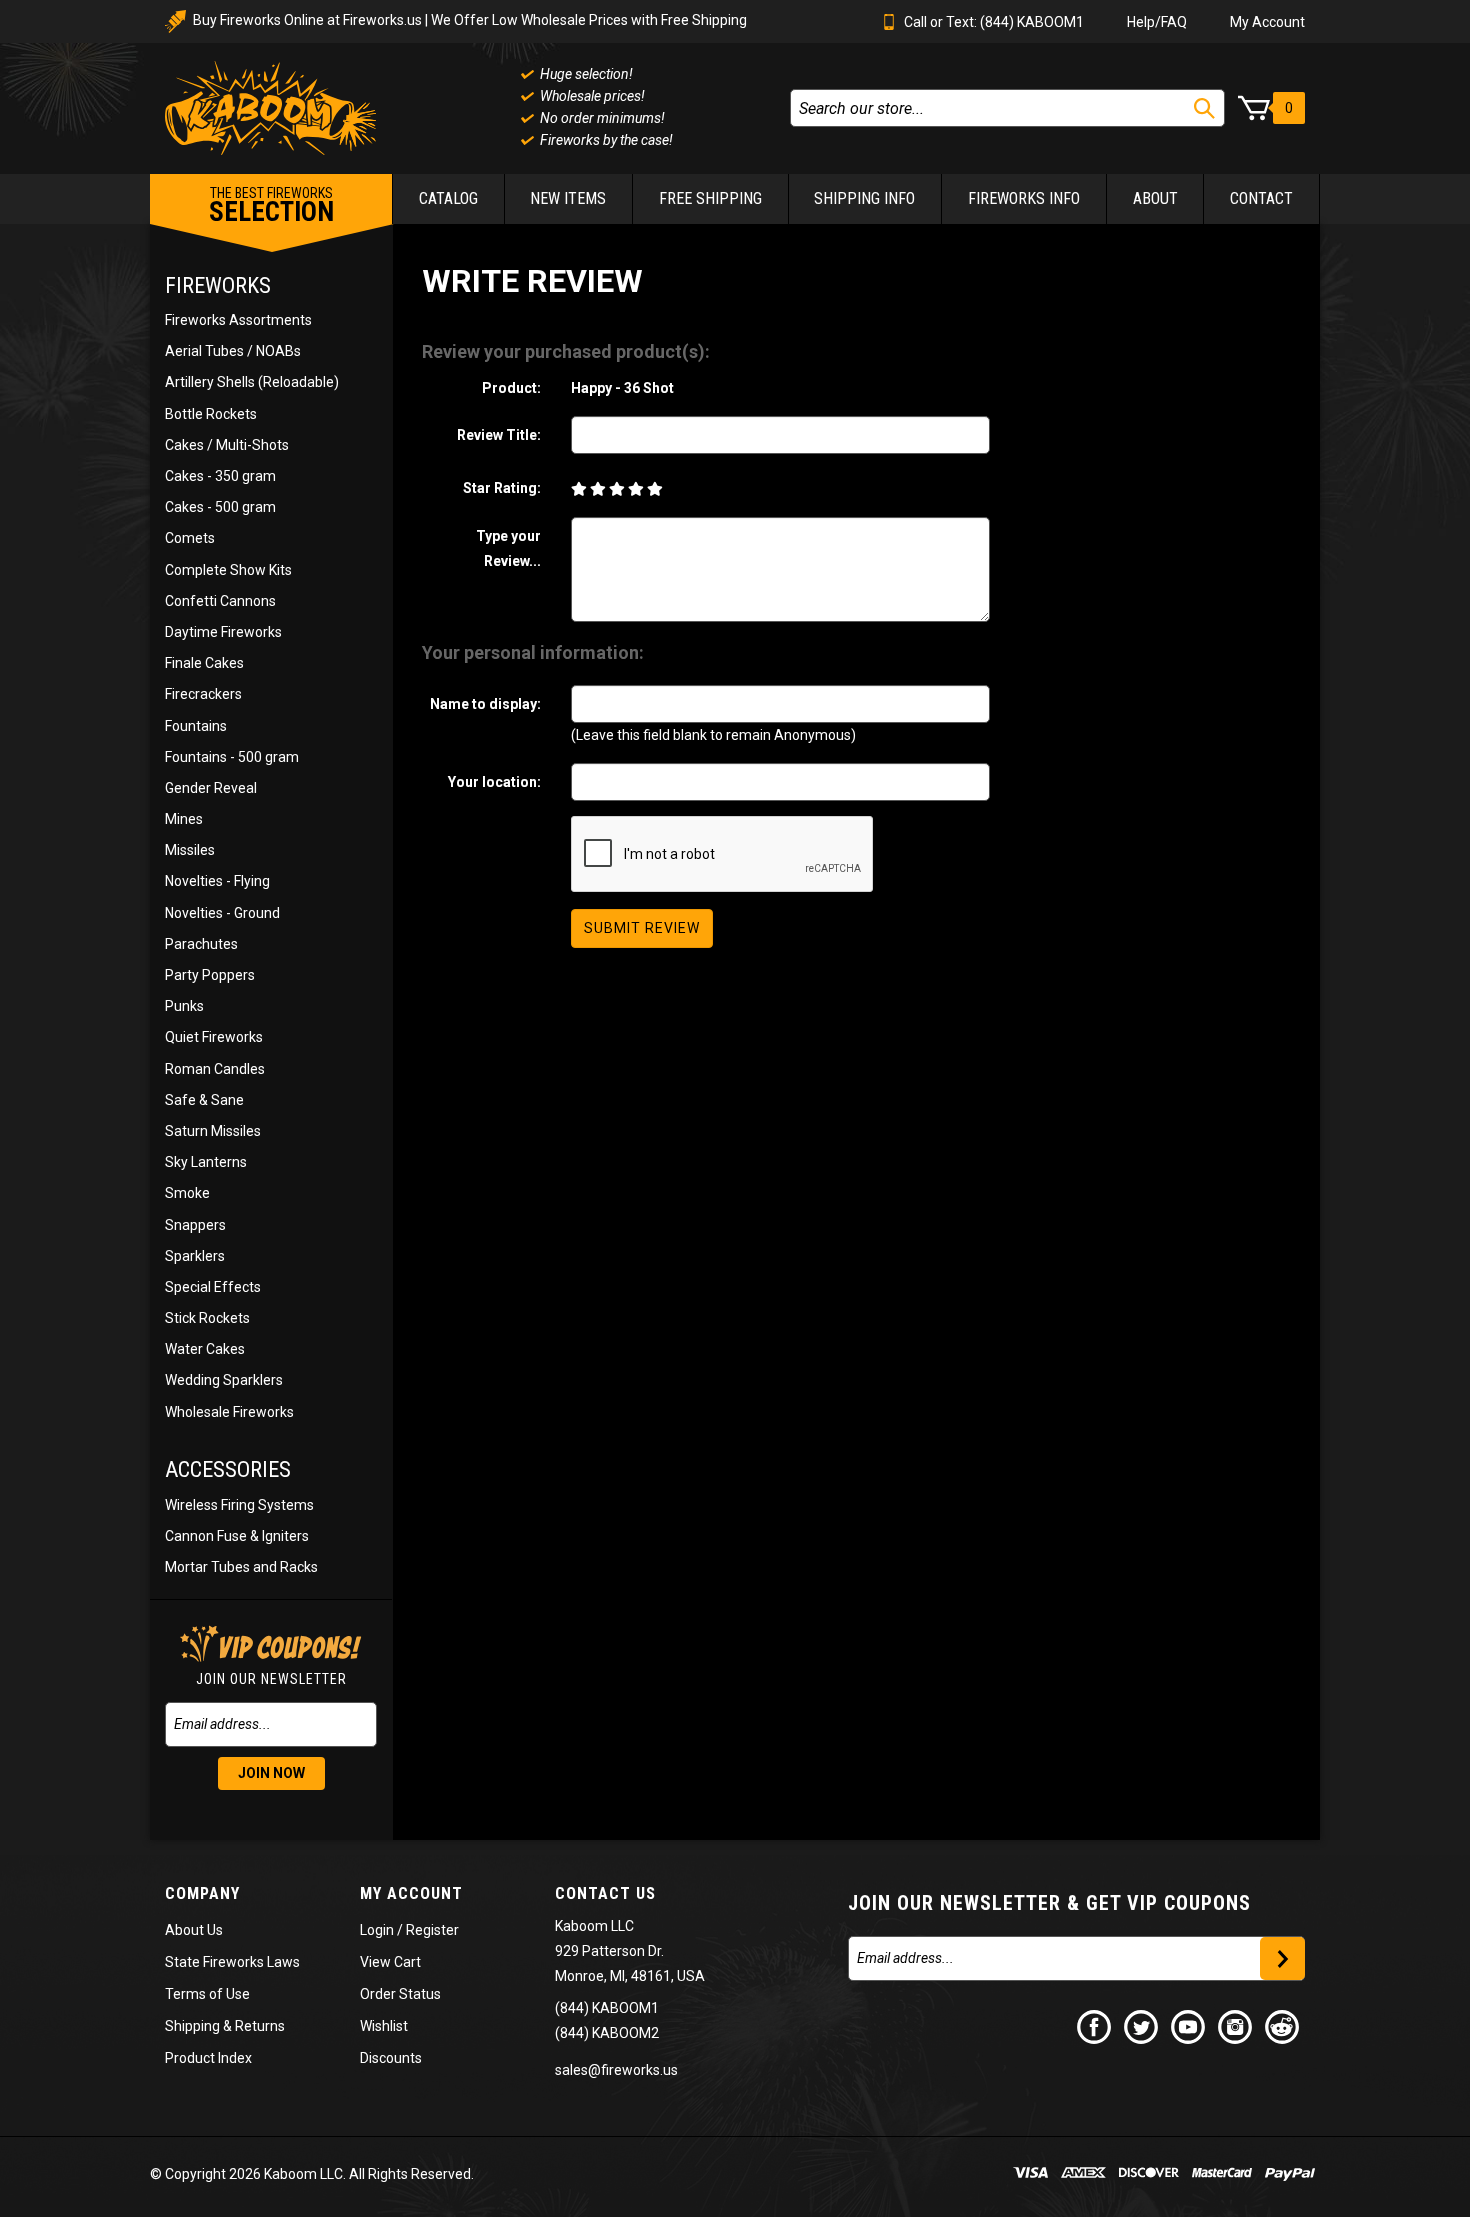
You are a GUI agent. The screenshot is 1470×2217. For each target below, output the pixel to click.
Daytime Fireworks (223, 632)
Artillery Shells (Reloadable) (252, 382)
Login (377, 1930)
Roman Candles (215, 1069)
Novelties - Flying (217, 881)
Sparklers (195, 1256)
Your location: (494, 782)
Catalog (448, 198)
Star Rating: (502, 488)
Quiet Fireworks (214, 1037)
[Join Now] (1282, 1958)
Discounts (391, 2058)
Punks (184, 1006)
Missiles (190, 850)
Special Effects (213, 1287)
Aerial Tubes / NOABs (233, 351)
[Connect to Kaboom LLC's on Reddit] (1283, 2026)
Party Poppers (210, 975)
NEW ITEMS (568, 198)
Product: (511, 388)
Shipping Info (864, 198)
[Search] (1204, 108)
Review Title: (499, 435)
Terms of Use (207, 1994)
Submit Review (642, 928)
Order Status (400, 1994)
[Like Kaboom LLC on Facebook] (1095, 2026)
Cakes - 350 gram (220, 476)
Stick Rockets (207, 1318)
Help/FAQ (1157, 22)
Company (202, 1893)
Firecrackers (203, 694)
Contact (1261, 198)
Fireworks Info (1024, 198)
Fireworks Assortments (238, 320)
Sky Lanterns (206, 1162)
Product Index (208, 2058)
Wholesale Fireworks (229, 1412)
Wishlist (384, 2026)
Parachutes (201, 944)
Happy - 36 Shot (622, 388)
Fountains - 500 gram (232, 757)
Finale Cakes (204, 663)
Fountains (196, 726)
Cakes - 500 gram (220, 507)
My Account (1267, 22)
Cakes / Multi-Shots (227, 445)
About (1155, 198)
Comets (190, 538)
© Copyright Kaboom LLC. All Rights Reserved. (312, 2174)
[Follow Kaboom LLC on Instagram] (1236, 2026)
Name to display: (485, 704)
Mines (184, 819)
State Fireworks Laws (232, 1962)
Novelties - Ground (222, 913)
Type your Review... (508, 548)
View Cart (390, 1962)
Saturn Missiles (213, 1131)
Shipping (192, 2026)
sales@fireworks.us (616, 2070)
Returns (260, 2026)
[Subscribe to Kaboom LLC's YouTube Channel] (1189, 2026)
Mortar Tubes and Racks (241, 1567)
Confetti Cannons (220, 601)
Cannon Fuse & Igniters (237, 1536)
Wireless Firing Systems (239, 1505)
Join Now (271, 1773)
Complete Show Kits (228, 570)
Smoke (187, 1193)
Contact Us (605, 1893)
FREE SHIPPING (710, 198)
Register (432, 1930)
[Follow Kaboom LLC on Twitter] (1142, 2026)
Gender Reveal (211, 788)
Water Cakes (205, 1349)
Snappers (195, 1225)
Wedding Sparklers (224, 1380)
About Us (194, 1930)
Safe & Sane (204, 1100)
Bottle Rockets (211, 414)
